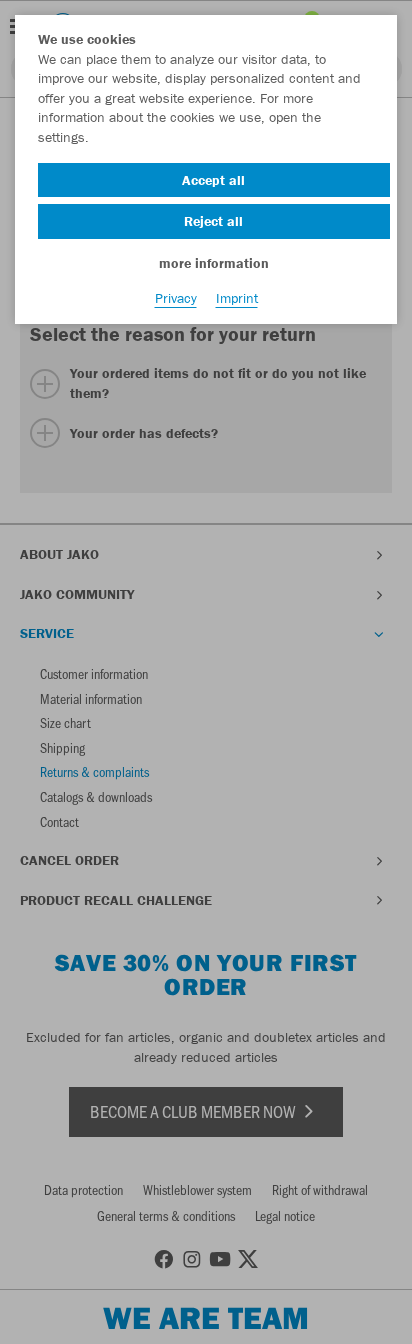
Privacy (176, 298)
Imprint (237, 298)
